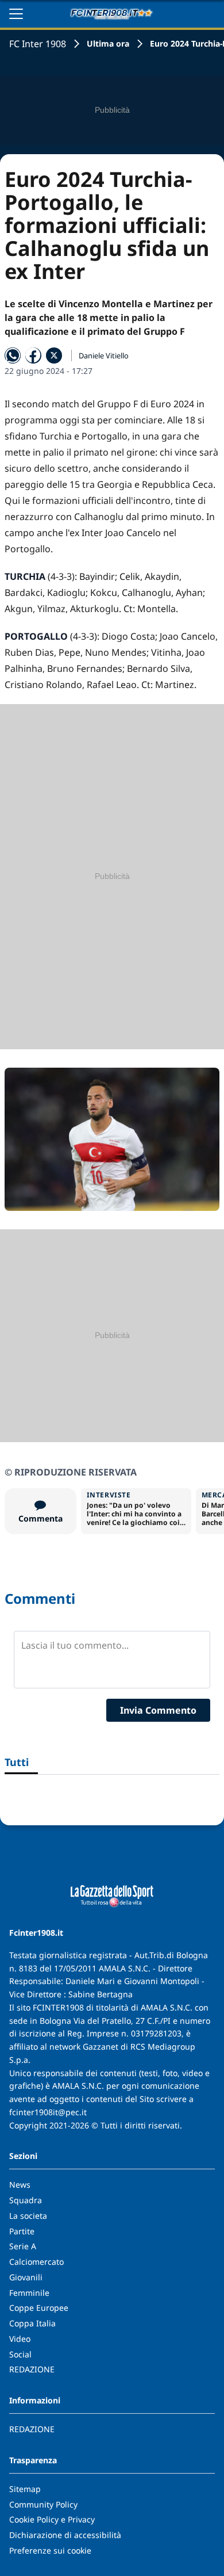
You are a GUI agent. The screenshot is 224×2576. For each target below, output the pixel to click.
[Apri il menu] (16, 14)
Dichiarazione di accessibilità (65, 2535)
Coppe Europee (39, 2308)
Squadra (26, 2200)
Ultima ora (108, 43)
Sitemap (25, 2489)
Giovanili (26, 2277)
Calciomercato (36, 2262)
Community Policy (43, 2504)
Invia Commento (158, 1710)
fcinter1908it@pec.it (48, 2112)
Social (20, 2354)
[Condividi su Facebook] (33, 356)
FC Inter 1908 (38, 44)
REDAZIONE (32, 2369)
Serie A (23, 2246)
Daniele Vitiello (104, 356)
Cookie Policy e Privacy (52, 2519)
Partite (22, 2231)
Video (20, 2339)
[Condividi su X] (54, 356)
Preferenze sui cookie (50, 2550)
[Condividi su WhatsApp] (13, 356)
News (20, 2185)
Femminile (29, 2293)
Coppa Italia (32, 2323)
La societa (28, 2216)
